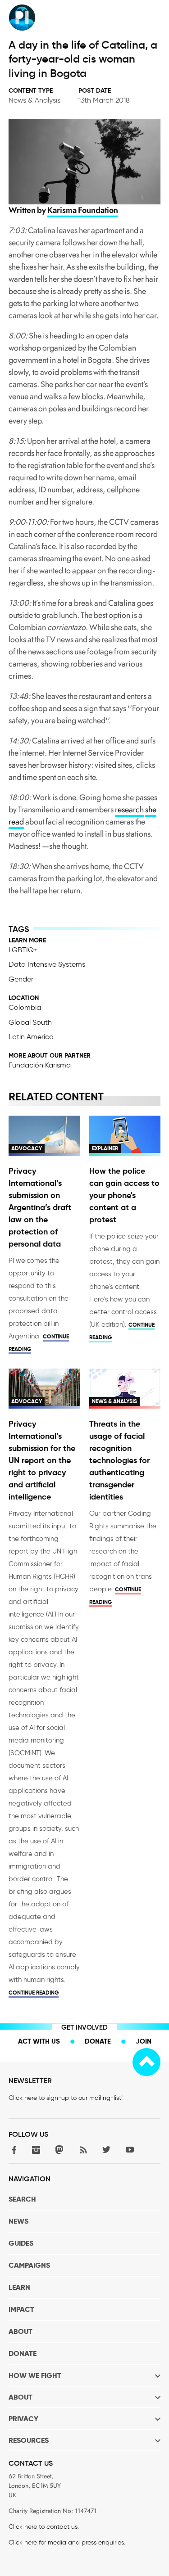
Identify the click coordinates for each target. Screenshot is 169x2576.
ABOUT (21, 2331)
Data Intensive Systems (47, 964)
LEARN (19, 2287)
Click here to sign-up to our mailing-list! (66, 2098)
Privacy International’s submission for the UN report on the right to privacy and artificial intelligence (42, 1460)
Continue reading (34, 1993)
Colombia (25, 1007)
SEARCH (22, 2199)
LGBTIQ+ (23, 950)
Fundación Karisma (40, 1065)
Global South (30, 1022)
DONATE (23, 2353)
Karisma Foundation (83, 210)
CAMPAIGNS (29, 2265)
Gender (21, 979)
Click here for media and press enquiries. (67, 2542)
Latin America (31, 1037)
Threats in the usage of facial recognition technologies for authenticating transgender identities (119, 1460)
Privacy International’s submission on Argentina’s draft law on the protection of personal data (40, 1207)
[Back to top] (146, 2062)
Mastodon (59, 2150)
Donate (98, 2041)
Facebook (13, 2150)
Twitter (106, 2150)
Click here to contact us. (44, 2527)
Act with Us (39, 2041)
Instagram (36, 2150)
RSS (83, 2150)
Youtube (130, 2150)
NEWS (18, 2221)
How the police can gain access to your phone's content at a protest (124, 1195)
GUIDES (21, 2243)
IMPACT (21, 2309)
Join (144, 2041)
